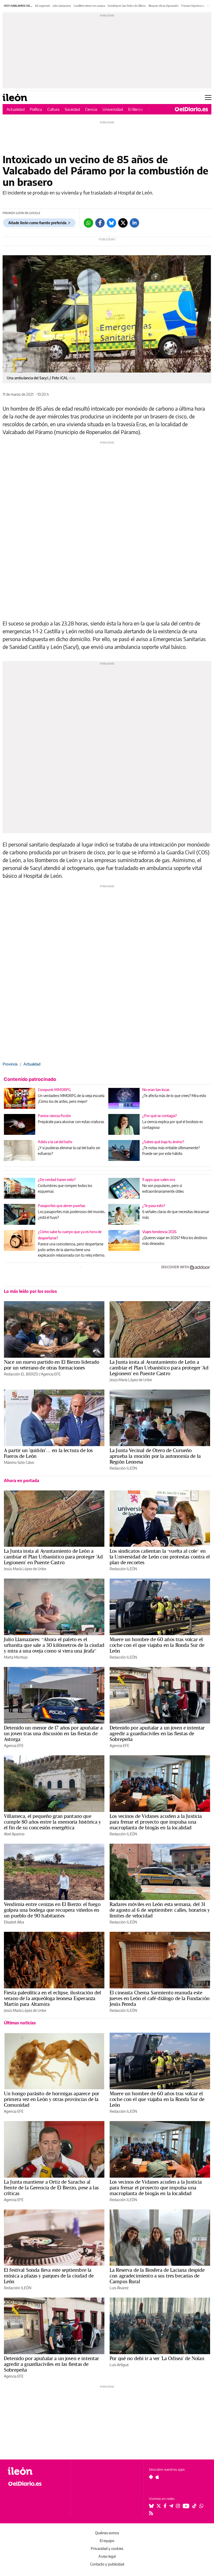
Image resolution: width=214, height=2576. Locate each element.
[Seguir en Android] (151, 2477)
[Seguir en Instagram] (178, 2506)
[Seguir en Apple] (157, 2477)
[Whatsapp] (88, 223)
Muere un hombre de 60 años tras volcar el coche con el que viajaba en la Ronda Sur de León (157, 1645)
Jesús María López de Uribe (131, 1380)
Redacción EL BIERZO (21, 1374)
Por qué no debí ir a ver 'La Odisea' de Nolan (157, 2358)
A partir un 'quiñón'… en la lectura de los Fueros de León (48, 1453)
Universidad (113, 109)
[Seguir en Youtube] (186, 2506)
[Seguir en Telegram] (171, 2506)
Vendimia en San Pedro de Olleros (127, 6)
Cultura (53, 109)
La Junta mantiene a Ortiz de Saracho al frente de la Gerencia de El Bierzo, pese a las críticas (51, 2188)
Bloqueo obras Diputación (164, 6)
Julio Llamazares (62, 6)
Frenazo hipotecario (193, 6)
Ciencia (91, 109)
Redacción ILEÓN (123, 1468)
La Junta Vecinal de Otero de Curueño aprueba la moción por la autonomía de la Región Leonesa (155, 1456)
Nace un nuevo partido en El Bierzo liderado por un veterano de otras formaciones (52, 1365)
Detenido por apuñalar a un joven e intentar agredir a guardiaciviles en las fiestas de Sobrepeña (157, 1733)
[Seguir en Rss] (151, 2513)
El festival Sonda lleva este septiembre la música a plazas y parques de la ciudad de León (49, 2276)
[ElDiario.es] (191, 109)
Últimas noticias (20, 2023)
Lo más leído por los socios (30, 1291)
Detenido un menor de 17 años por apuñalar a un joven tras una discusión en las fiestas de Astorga (53, 1733)
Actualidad (16, 109)
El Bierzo (135, 109)
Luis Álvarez (119, 2288)
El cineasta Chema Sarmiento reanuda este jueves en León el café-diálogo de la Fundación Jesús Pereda (160, 1998)
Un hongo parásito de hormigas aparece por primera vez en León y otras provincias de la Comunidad (52, 2099)
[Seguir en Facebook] (165, 2506)
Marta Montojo (16, 1657)
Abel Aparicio (14, 1834)
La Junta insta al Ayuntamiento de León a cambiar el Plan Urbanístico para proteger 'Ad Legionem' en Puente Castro (159, 1368)
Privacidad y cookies (107, 2548)
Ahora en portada (22, 1481)
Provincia (10, 1064)
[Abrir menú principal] (208, 98)
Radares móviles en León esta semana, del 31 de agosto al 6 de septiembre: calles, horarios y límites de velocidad (160, 1910)
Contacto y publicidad (107, 2564)
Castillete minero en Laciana (89, 6)
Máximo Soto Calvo (19, 1462)
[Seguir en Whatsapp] (201, 2506)
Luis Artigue (119, 2365)
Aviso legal (107, 2556)
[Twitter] (123, 223)
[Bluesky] (111, 223)
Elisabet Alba (14, 1922)
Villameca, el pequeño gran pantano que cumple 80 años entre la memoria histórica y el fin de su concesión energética (52, 1822)
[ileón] (36, 2471)
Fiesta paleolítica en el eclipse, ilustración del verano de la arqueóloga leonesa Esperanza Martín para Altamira (52, 1998)
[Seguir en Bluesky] (151, 2506)
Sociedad (72, 109)
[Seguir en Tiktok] (194, 2506)
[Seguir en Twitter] (159, 2506)
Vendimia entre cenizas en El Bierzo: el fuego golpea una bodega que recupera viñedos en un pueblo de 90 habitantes (52, 1910)
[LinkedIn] (134, 223)
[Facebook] (100, 223)
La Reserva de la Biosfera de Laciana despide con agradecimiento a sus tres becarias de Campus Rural (157, 2276)
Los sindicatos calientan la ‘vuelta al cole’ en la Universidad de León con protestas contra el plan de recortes (160, 1557)
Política (36, 109)
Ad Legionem (43, 6)
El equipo (107, 2541)
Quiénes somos (107, 2533)
